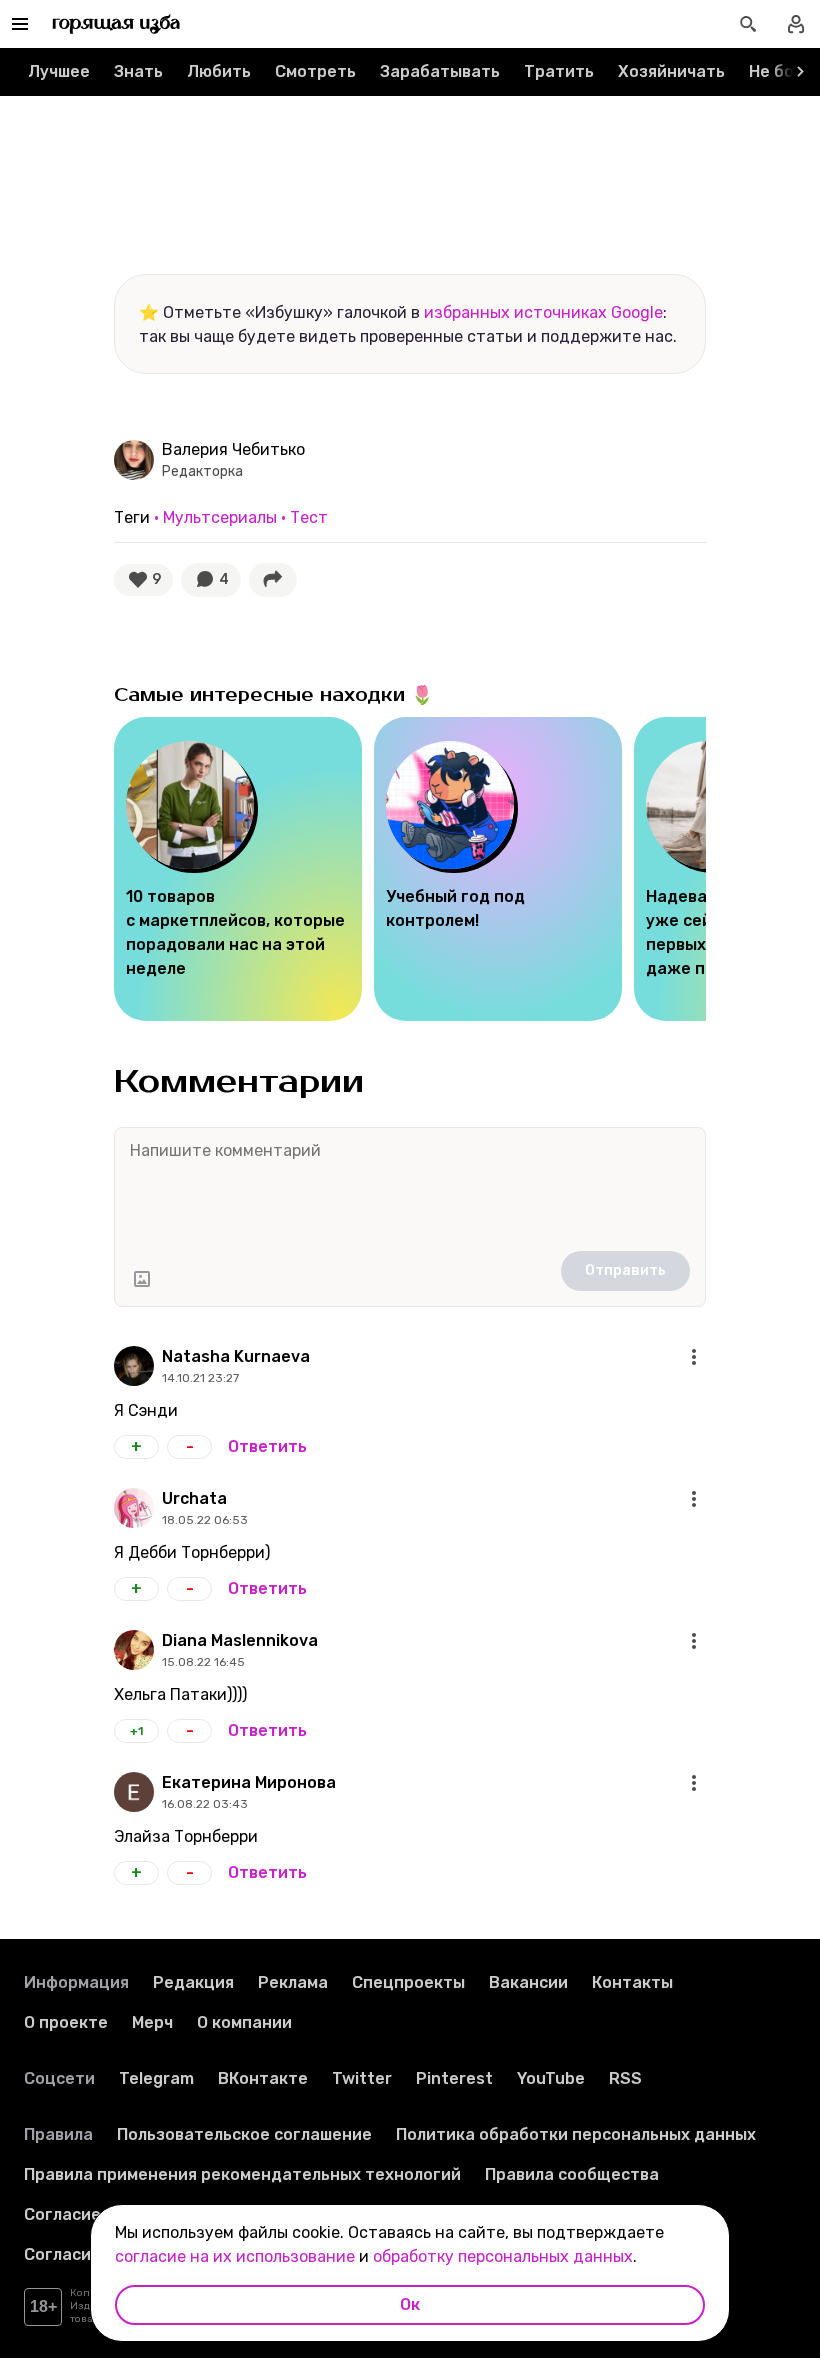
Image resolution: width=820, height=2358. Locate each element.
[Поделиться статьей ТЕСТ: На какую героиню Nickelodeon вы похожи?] (273, 580)
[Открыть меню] (694, 1357)
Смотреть (315, 71)
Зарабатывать (440, 71)
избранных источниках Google (543, 312)
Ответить (267, 1446)
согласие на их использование (235, 2256)
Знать (138, 71)
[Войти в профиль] (796, 24)
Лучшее (59, 71)
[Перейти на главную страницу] (116, 24)
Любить (219, 71)
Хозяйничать (671, 71)
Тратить (559, 71)
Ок (410, 2304)
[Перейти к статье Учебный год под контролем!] (498, 869)
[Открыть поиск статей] (748, 24)
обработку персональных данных (503, 2256)
